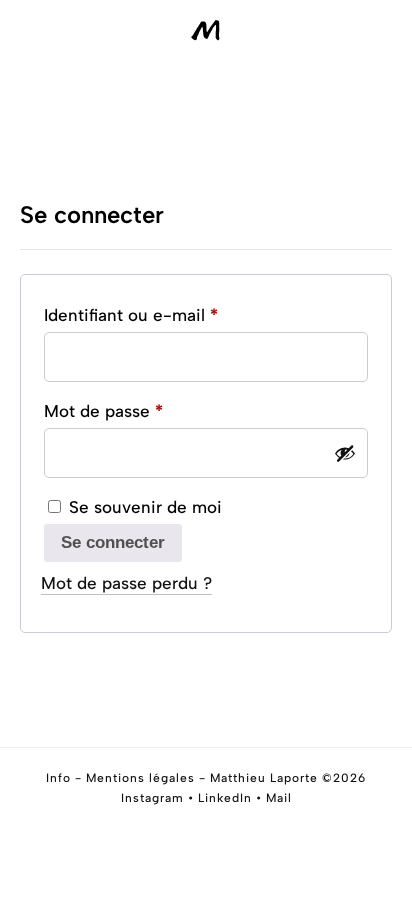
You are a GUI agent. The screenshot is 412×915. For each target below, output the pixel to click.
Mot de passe (147, 410)
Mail (279, 798)
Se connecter (113, 542)
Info (58, 778)
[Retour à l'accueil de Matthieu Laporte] (206, 30)
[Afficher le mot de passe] (345, 453)
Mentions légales (140, 778)
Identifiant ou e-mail (174, 314)
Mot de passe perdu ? (126, 583)
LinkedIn (225, 798)
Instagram (152, 798)
